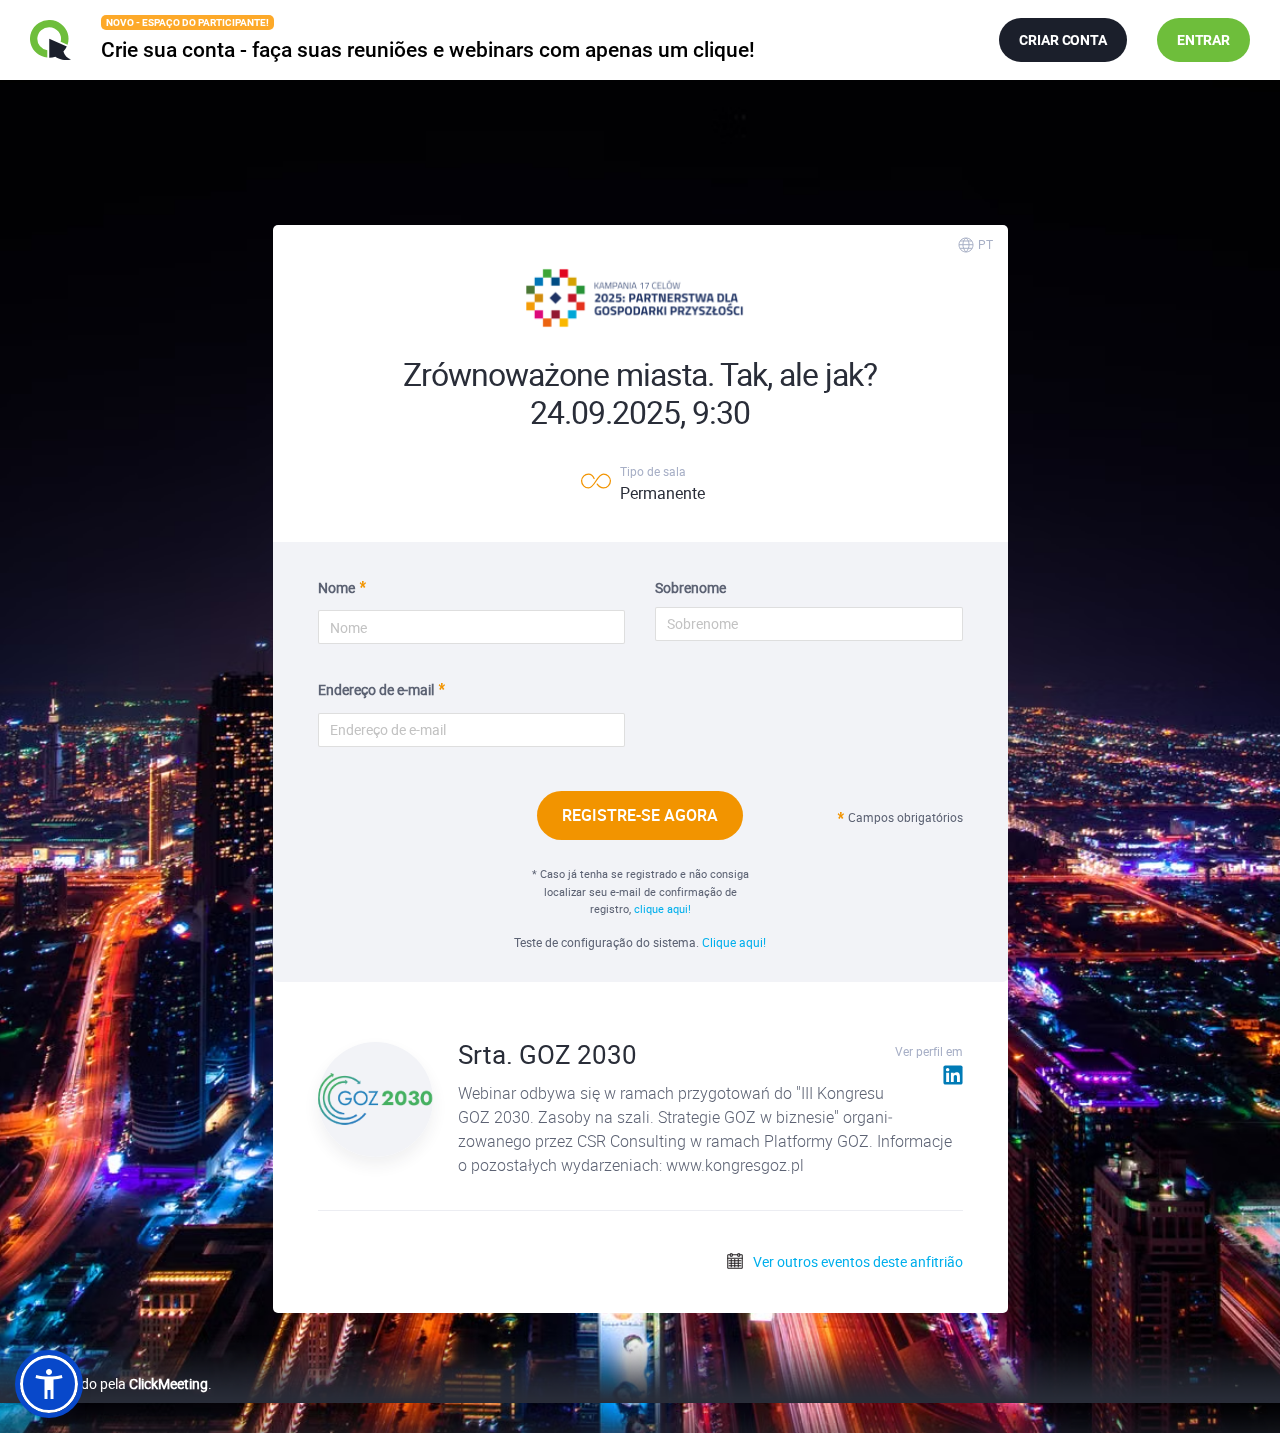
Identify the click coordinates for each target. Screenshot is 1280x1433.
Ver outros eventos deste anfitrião (856, 1261)
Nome (336, 587)
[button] (49, 1384)
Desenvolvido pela (111, 1383)
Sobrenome (690, 587)
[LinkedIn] (953, 1074)
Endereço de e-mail (376, 689)
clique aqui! (662, 908)
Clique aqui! (734, 942)
